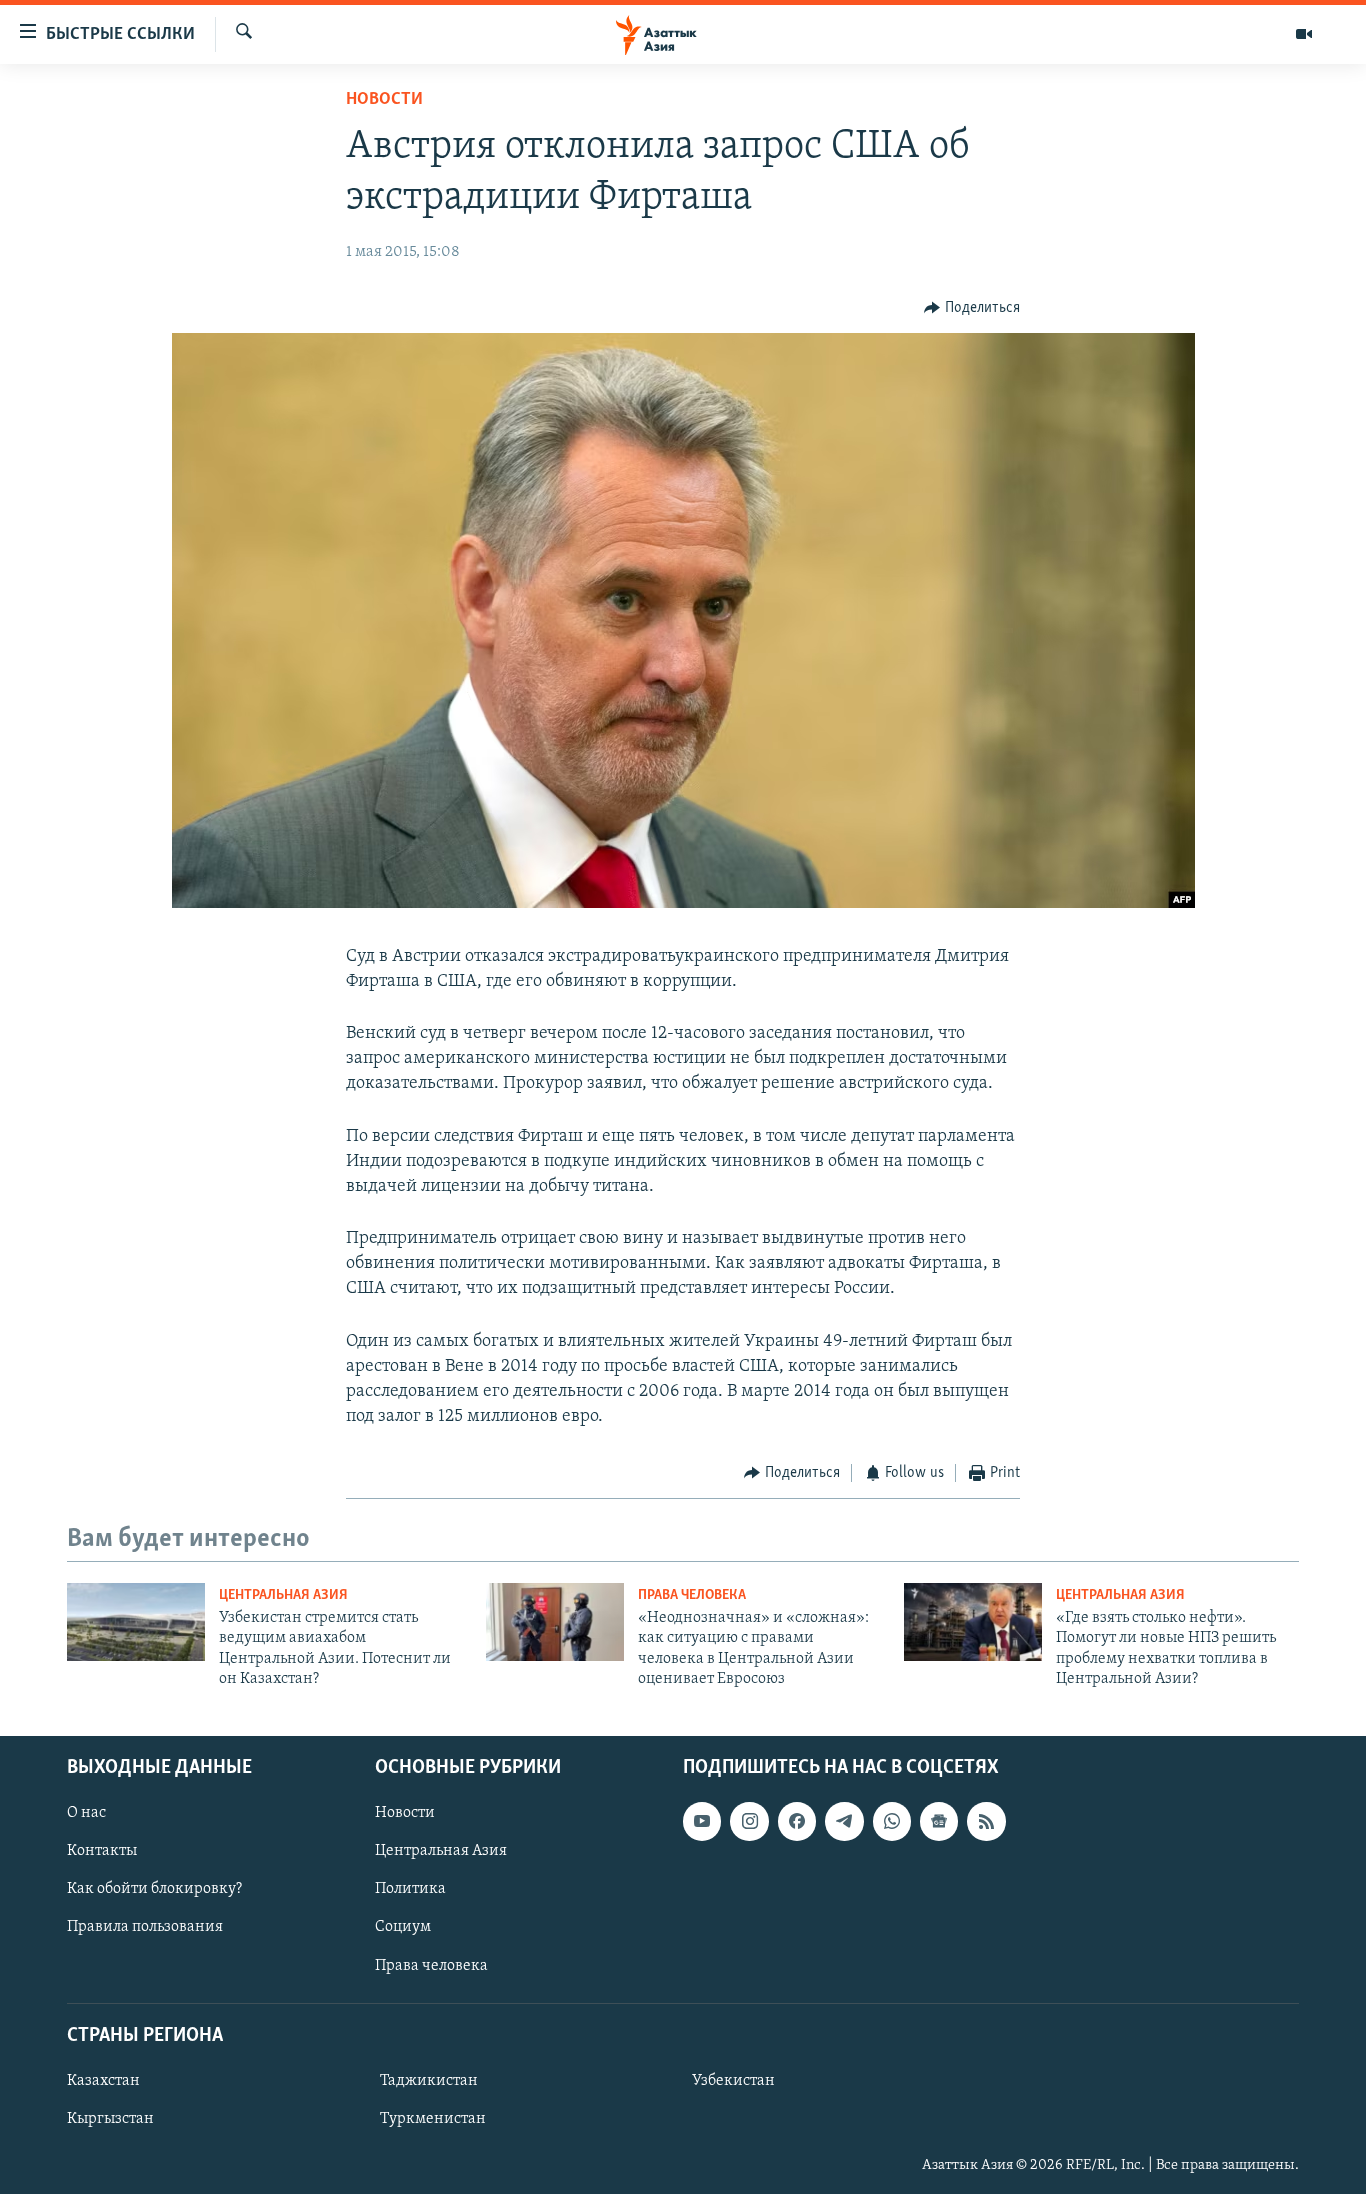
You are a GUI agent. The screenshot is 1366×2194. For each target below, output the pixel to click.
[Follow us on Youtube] (702, 1821)
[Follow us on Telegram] (844, 1821)
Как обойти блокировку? (154, 1889)
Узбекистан (733, 2080)
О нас (86, 1813)
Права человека (692, 1595)
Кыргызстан (110, 2119)
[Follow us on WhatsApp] (892, 1821)
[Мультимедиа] (1304, 34)
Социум (403, 1927)
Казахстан (103, 2080)
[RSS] (986, 1821)
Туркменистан (433, 2119)
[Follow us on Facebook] (797, 1821)
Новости (384, 100)
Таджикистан (429, 2080)
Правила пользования (145, 1927)
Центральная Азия (283, 1595)
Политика (410, 1889)
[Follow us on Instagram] (749, 1821)
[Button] (972, 308)
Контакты (102, 1851)
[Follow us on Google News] (939, 1821)
